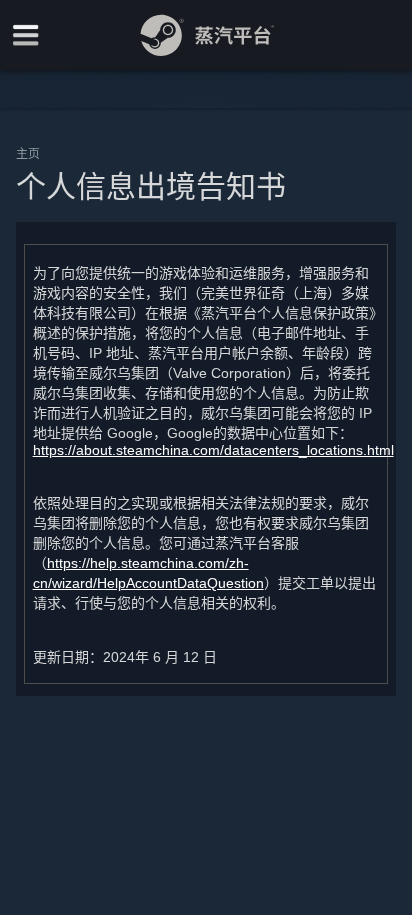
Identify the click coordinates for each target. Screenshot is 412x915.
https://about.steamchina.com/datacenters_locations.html (213, 450)
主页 (28, 153)
